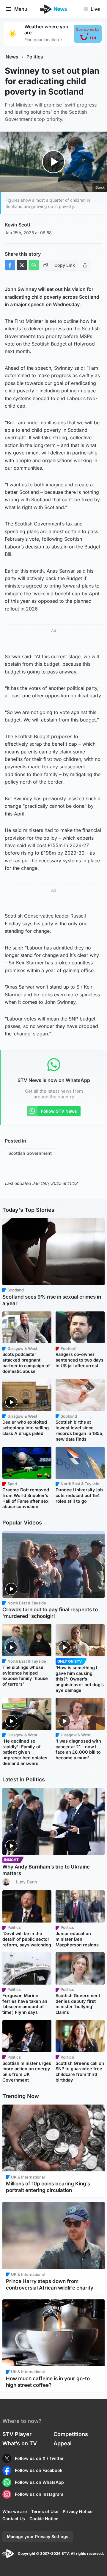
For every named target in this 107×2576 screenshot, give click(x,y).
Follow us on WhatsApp (39, 2482)
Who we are (15, 2511)
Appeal (63, 2443)
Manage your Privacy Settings (38, 2536)
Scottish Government (30, 1153)
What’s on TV (20, 2443)
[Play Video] (54, 162)
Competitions (71, 2434)
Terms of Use (45, 2511)
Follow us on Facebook (39, 2470)
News (12, 57)
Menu (21, 9)
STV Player (17, 2434)
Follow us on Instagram (39, 2494)
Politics (35, 57)
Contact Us (14, 2519)
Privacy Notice (78, 2511)
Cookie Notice (44, 2519)
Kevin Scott (18, 225)
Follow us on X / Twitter (39, 2458)
